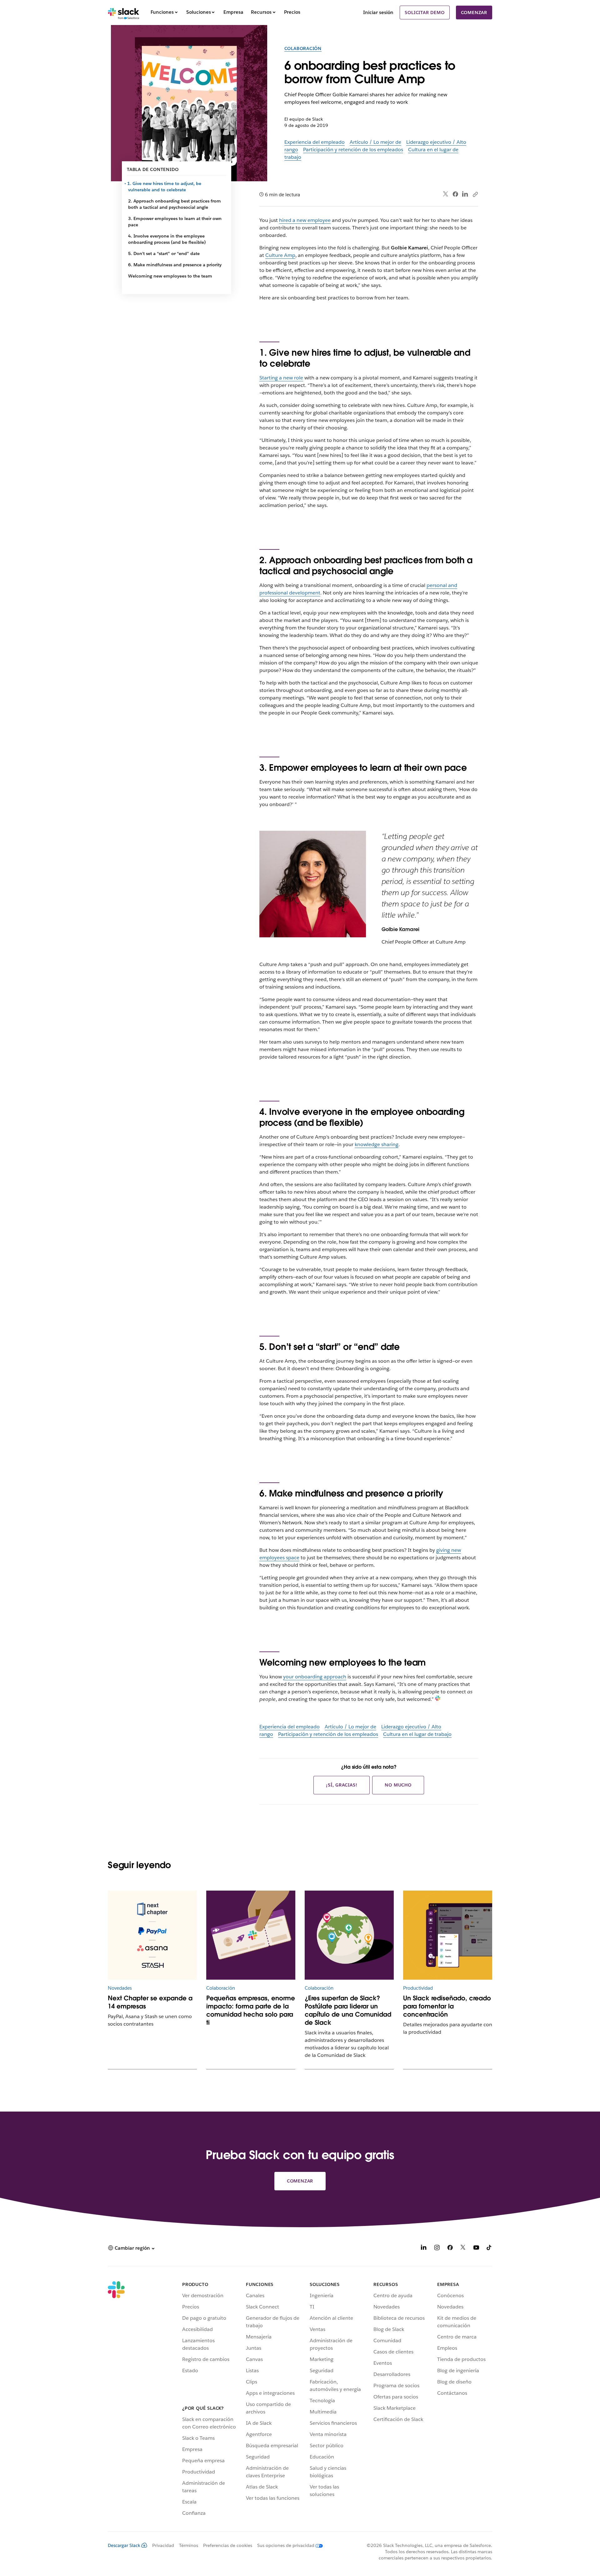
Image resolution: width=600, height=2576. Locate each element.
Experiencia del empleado (315, 142)
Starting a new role (281, 378)
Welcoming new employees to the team (170, 276)
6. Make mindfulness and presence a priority (175, 265)
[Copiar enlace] (475, 194)
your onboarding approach (315, 1677)
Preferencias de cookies (228, 2545)
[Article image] (251, 1935)
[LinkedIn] (465, 194)
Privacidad (163, 2545)
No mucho (398, 1785)
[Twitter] (446, 194)
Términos (189, 2545)
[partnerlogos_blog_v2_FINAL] (152, 1935)
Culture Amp (280, 255)
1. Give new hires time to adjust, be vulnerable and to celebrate (165, 187)
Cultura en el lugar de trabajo (417, 1734)
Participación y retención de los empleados (353, 150)
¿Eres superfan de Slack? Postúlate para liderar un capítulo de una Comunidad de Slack (348, 2010)
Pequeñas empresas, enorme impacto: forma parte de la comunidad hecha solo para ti (251, 2010)
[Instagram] (437, 2249)
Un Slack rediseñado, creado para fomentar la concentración (447, 2006)
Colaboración (303, 48)
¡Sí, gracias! (342, 1785)
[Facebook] (455, 194)
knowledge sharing (377, 1144)
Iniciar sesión (378, 12)
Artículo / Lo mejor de (375, 142)
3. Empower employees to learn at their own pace (175, 222)
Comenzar (474, 13)
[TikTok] (489, 2249)
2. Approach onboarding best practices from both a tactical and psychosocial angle (175, 204)
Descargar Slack (124, 2545)
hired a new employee (305, 220)
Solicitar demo (425, 13)
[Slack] (124, 13)
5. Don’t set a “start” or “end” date (164, 253)
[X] (463, 2249)
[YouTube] (476, 2249)
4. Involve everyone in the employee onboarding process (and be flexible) (167, 239)
